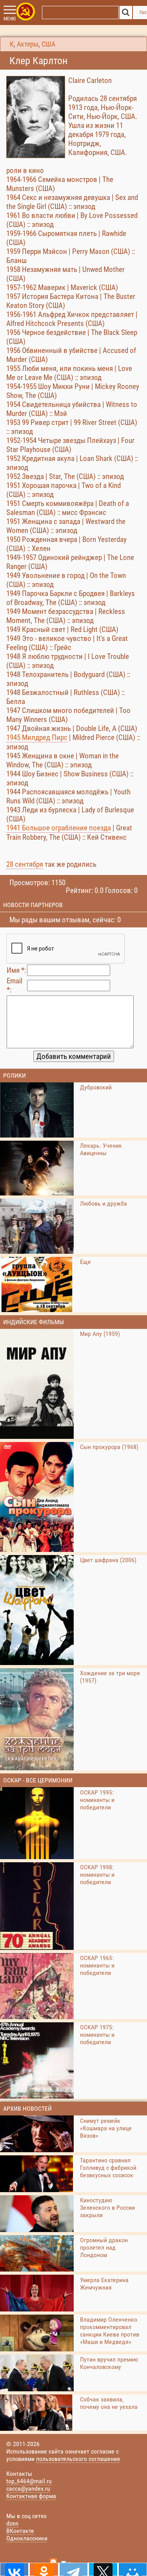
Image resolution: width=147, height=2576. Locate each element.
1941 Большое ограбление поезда (59, 828)
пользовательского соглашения (78, 2459)
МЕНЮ (10, 19)
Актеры (28, 44)
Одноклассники (27, 2538)
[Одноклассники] (44, 2569)
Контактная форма (31, 2496)
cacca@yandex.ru (28, 2489)
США (48, 44)
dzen (12, 2523)
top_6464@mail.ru (29, 2481)
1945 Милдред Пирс (37, 737)
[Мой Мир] (133, 2569)
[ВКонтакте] (14, 2569)
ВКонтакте (20, 2531)
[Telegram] (73, 2569)
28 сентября (25, 864)
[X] (103, 2569)
